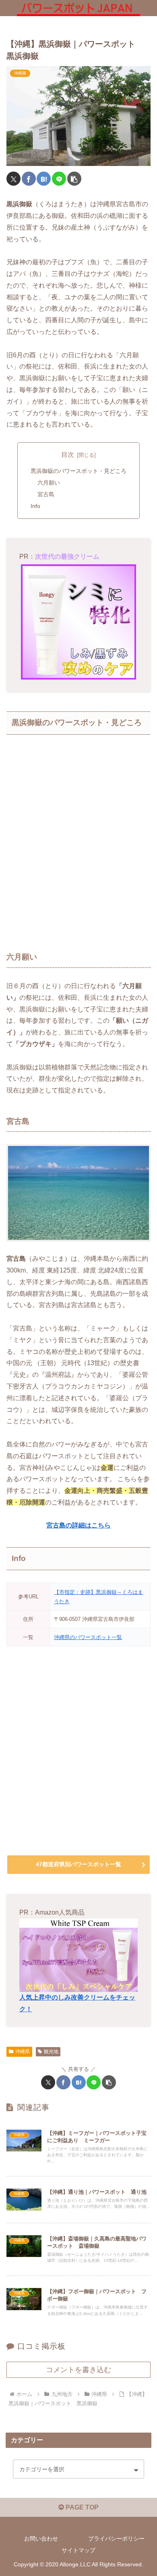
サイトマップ (78, 2550)
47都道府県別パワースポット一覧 (78, 1864)
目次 (68, 455)
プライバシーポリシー (116, 2539)
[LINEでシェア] (59, 179)
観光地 (51, 2052)
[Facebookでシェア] (29, 179)
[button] (74, 179)
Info (35, 506)
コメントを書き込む (78, 2370)
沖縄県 (23, 2052)
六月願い (49, 483)
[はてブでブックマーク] (44, 179)
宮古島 (46, 494)
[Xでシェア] (13, 179)
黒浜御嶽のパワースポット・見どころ (78, 471)
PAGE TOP (81, 2507)
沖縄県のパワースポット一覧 (88, 1637)
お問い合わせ (41, 2539)
